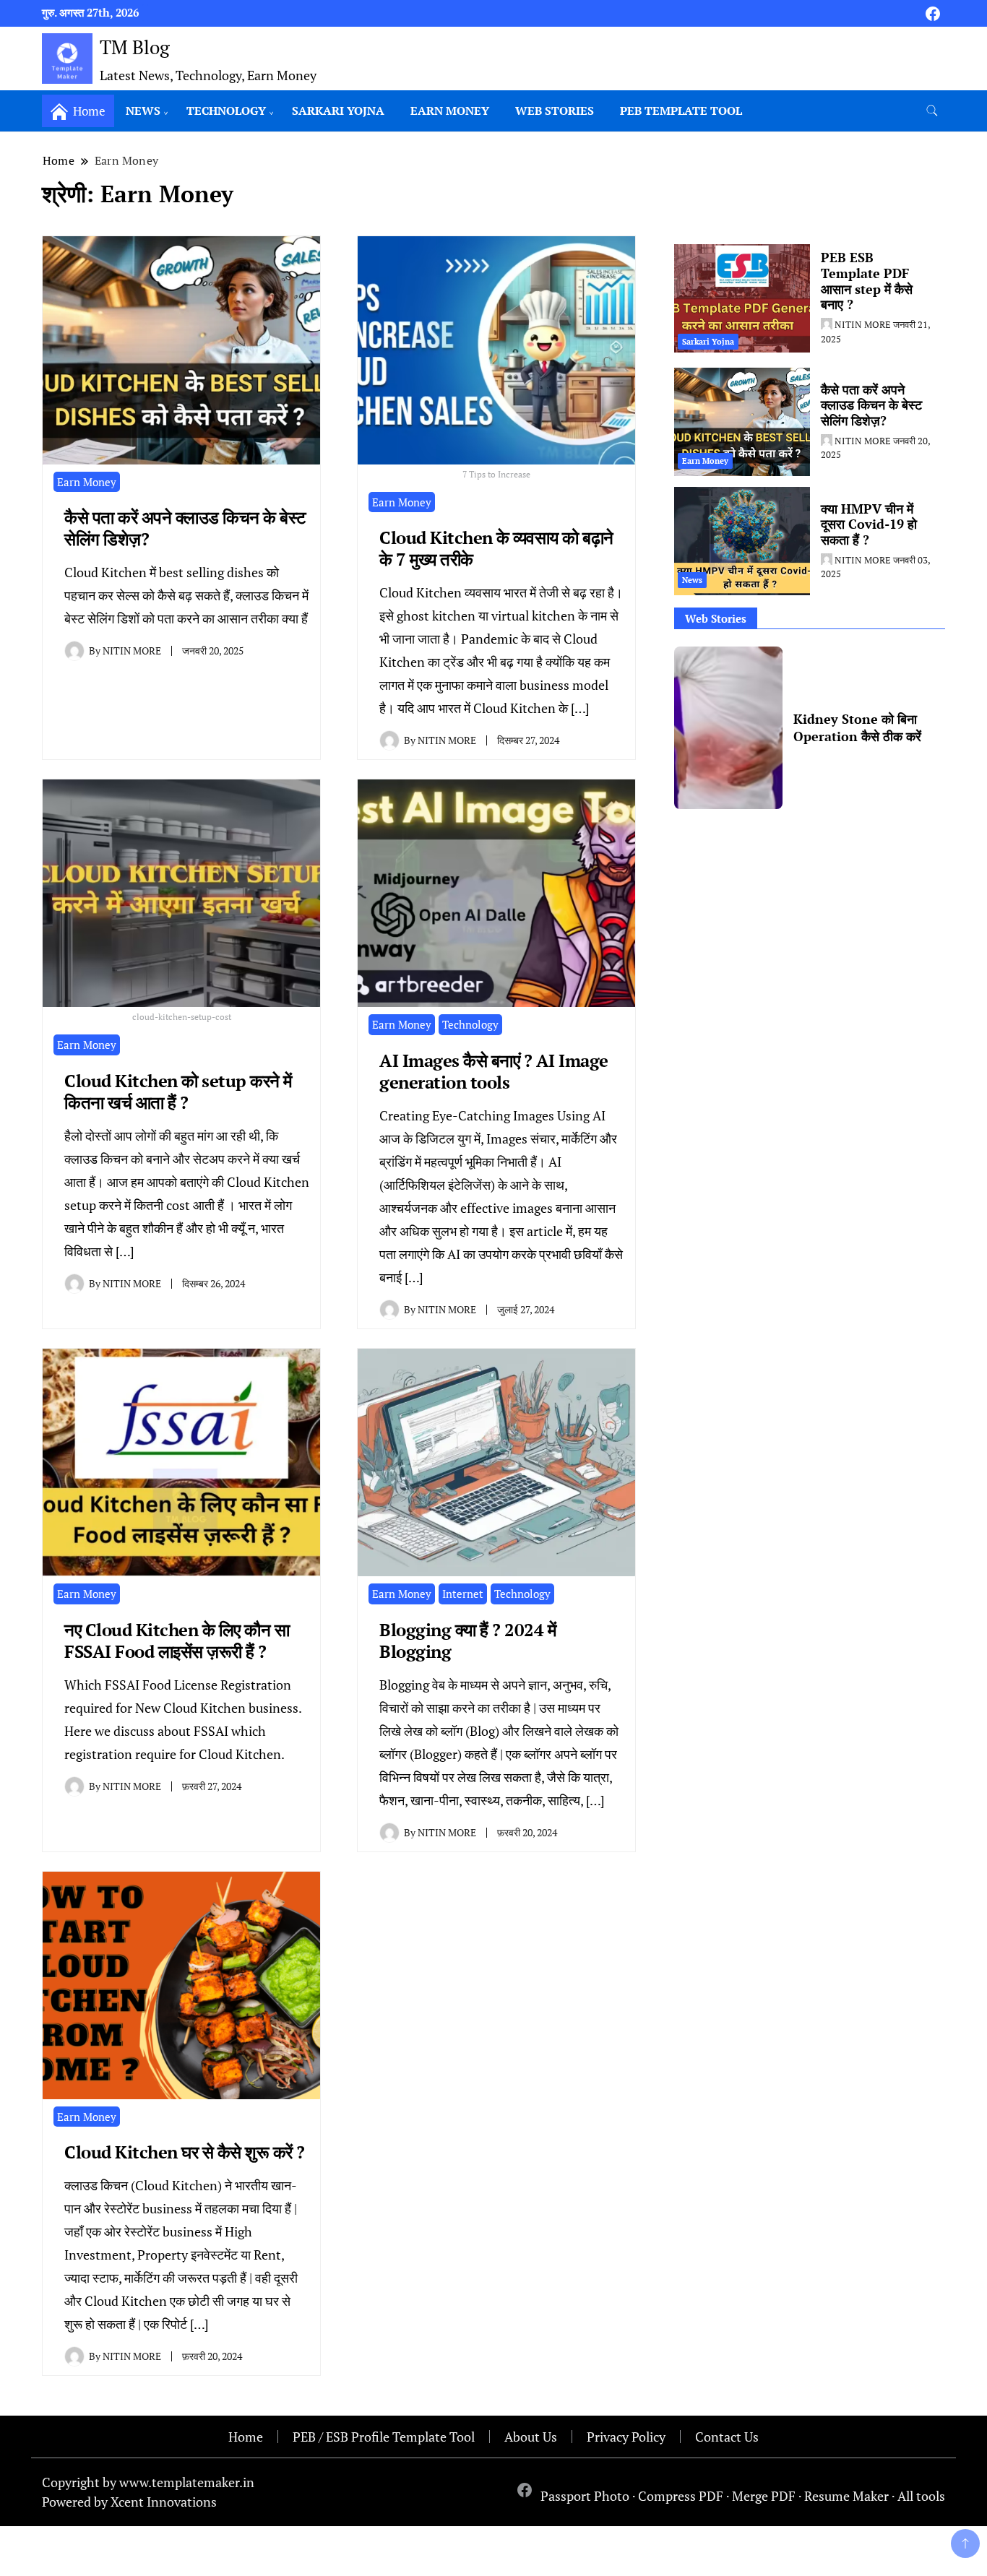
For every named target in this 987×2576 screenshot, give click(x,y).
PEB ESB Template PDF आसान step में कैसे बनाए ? (867, 281)
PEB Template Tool (681, 111)
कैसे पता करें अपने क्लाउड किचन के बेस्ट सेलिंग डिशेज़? (185, 528)
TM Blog (135, 47)
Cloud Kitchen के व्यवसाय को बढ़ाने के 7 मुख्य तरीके (496, 548)
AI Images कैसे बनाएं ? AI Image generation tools (494, 1071)
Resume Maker (846, 2496)
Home (246, 2437)
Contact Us (727, 2437)
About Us (531, 2437)
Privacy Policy (626, 2437)
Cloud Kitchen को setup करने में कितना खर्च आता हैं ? (178, 1092)
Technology (226, 111)
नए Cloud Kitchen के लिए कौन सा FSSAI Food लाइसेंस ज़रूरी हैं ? (177, 1641)
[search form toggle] (932, 111)
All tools (921, 2496)
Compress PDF (681, 2496)
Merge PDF (764, 2496)
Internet (463, 1594)
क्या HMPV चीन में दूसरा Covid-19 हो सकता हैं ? (869, 524)
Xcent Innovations (164, 2502)
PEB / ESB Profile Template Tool (384, 2437)
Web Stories (555, 111)
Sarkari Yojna (338, 111)
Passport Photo (585, 2496)
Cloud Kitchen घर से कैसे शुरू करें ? (185, 2152)
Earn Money (450, 111)
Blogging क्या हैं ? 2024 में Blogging (467, 1641)
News (143, 111)
